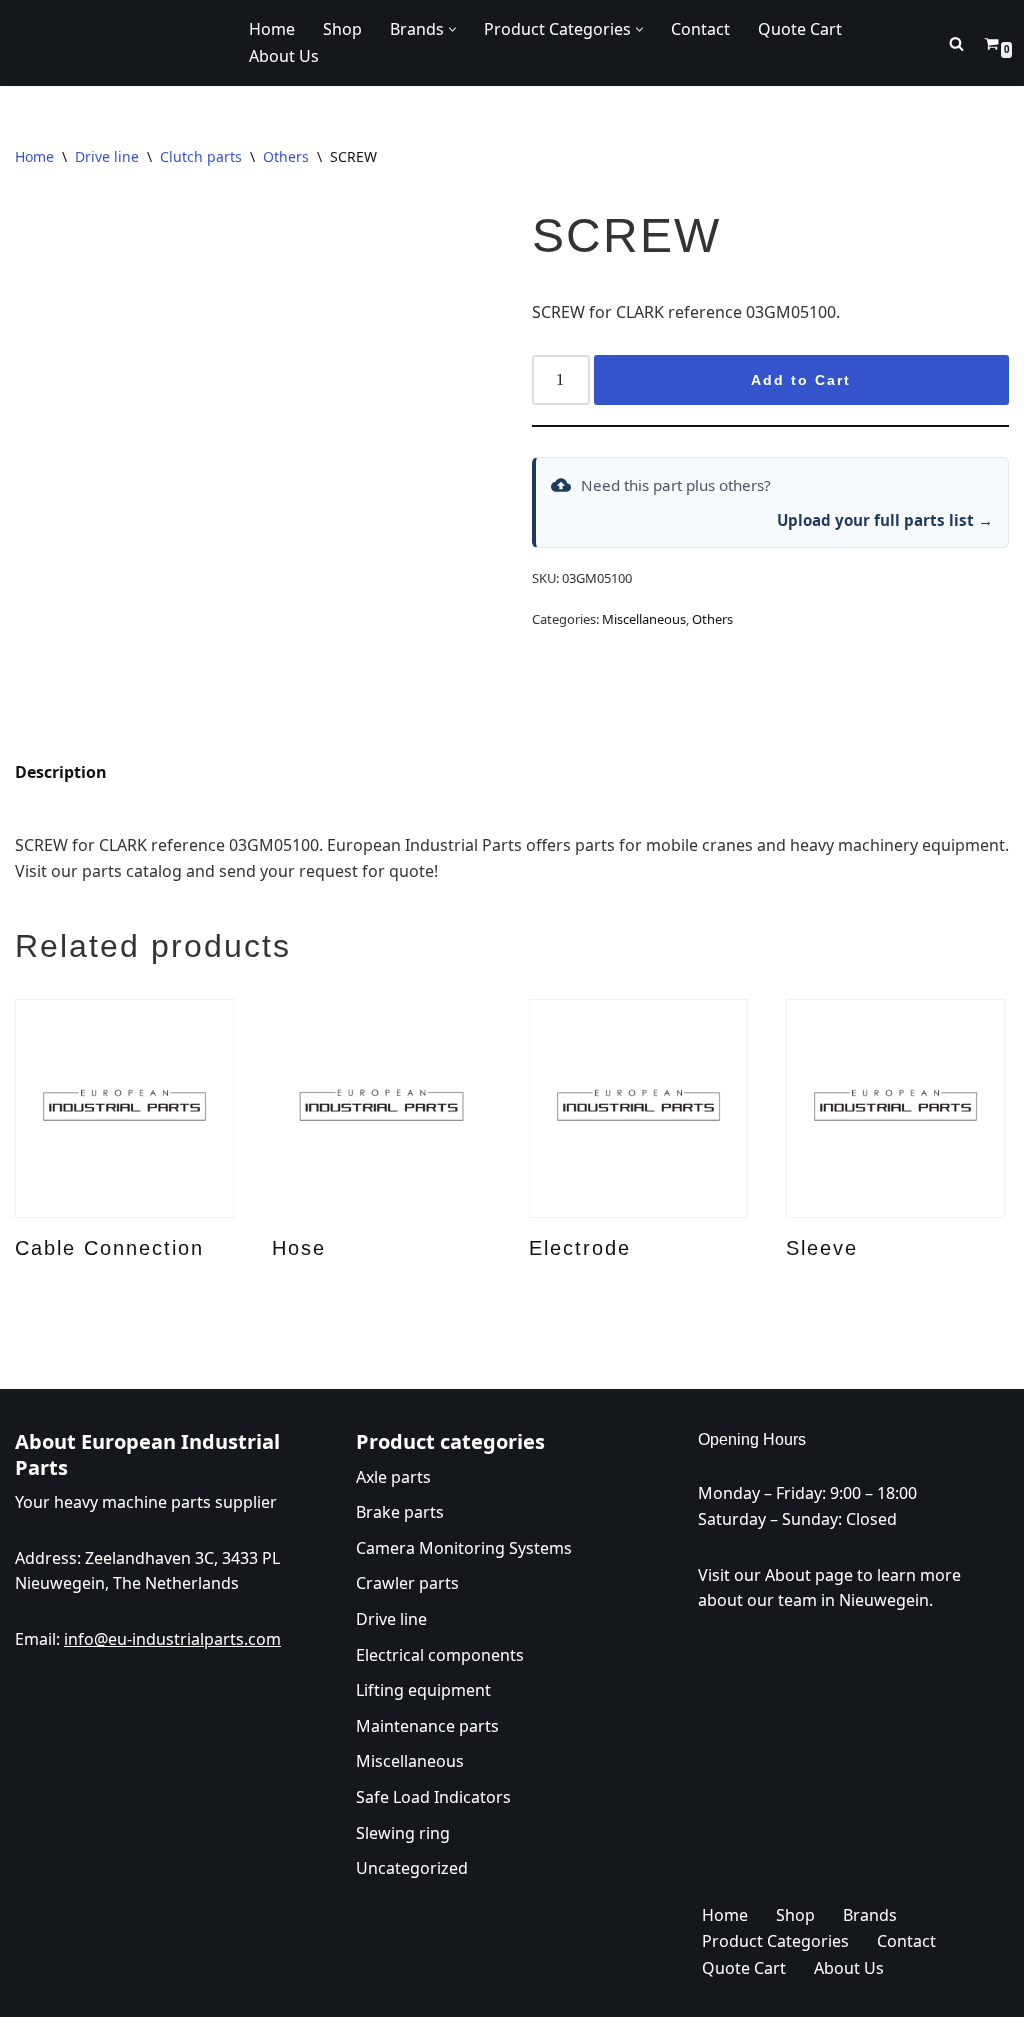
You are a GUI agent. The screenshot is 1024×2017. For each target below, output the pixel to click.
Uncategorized (412, 1868)
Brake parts (400, 1512)
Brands (870, 1914)
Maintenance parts (427, 1725)
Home (272, 29)
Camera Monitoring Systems (464, 1547)
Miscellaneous (644, 619)
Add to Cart (801, 380)
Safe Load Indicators (433, 1796)
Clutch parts (201, 156)
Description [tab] (61, 772)
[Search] (956, 43)
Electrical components (440, 1654)
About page (809, 1574)
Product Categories (775, 1941)
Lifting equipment (423, 1690)
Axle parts (393, 1476)
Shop (342, 29)
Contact (700, 29)
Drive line (107, 156)
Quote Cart (800, 29)
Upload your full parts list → (885, 520)
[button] (452, 29)
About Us (284, 56)
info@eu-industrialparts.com (172, 1638)
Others (286, 156)
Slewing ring (403, 1832)
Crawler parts (407, 1583)
